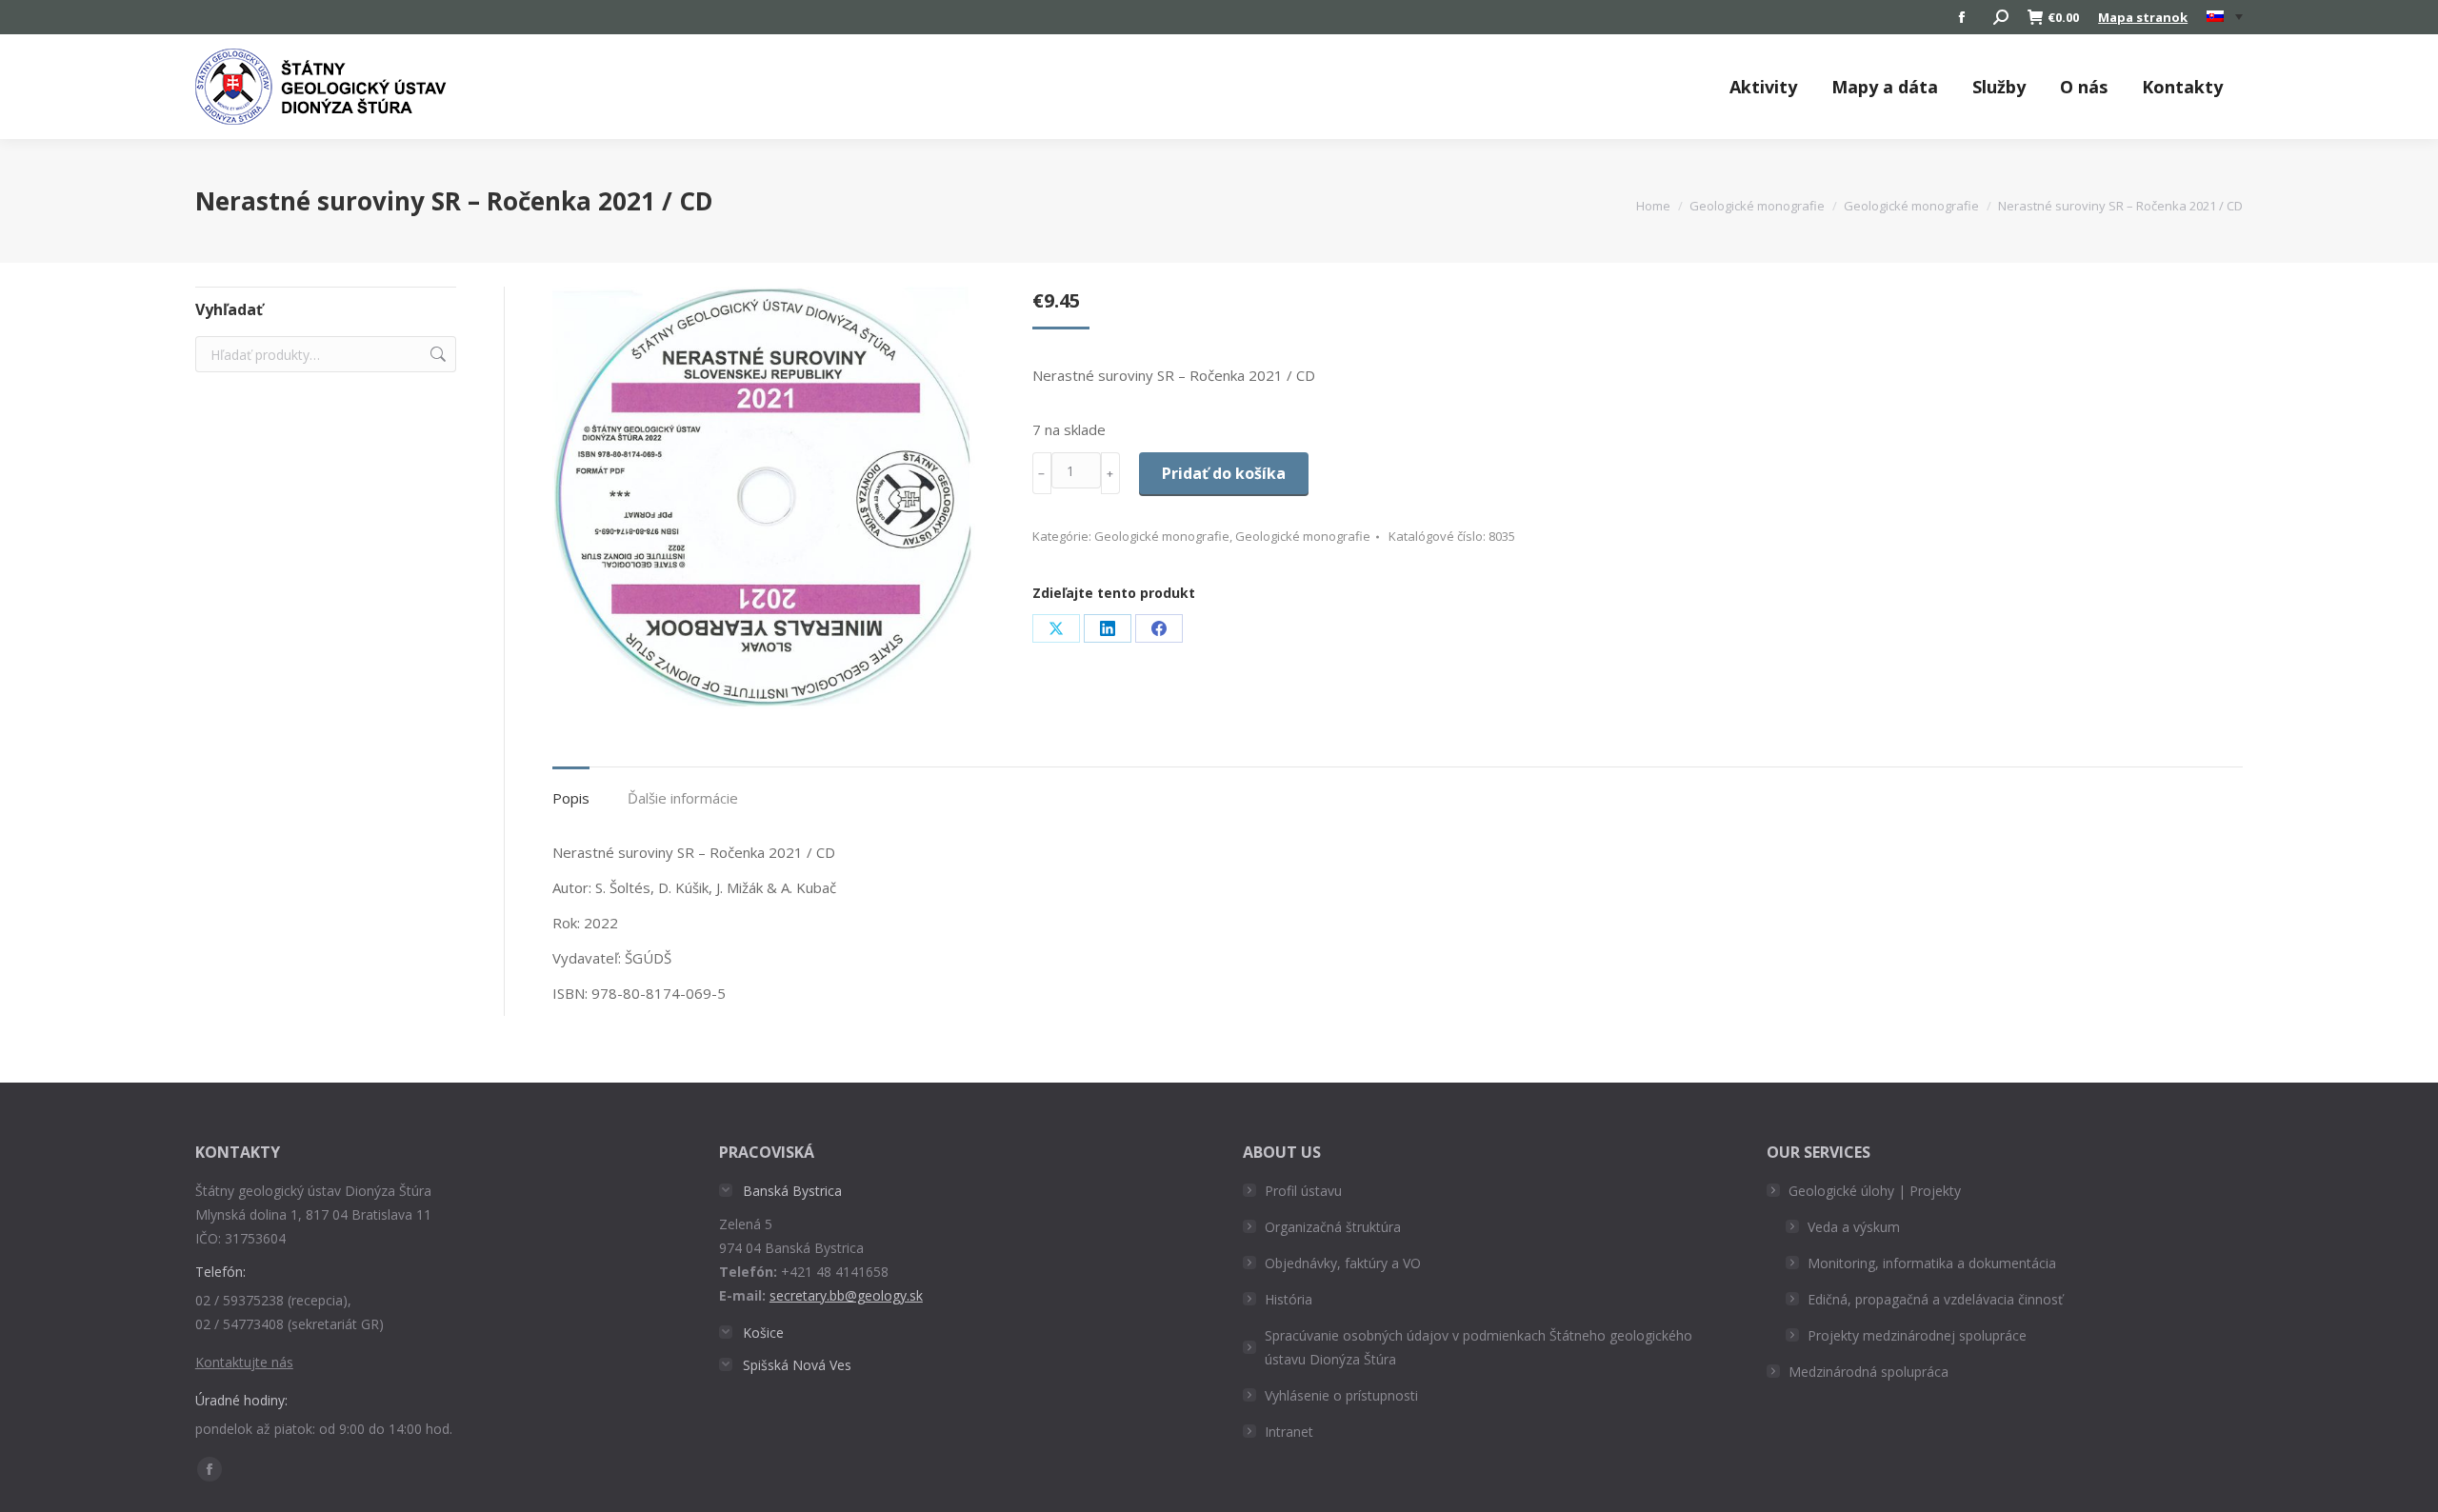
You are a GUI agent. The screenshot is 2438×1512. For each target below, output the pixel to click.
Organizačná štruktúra (1333, 1227)
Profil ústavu (1303, 1191)
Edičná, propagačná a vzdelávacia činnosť (1935, 1299)
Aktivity (1763, 87)
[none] (2225, 18)
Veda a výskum (1854, 1227)
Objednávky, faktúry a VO (1343, 1263)
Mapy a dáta (1885, 87)
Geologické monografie (1162, 536)
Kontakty (2182, 87)
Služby (1999, 87)
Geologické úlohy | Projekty (1875, 1191)
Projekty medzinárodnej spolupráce (1917, 1335)
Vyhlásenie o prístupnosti (1341, 1395)
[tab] (571, 789)
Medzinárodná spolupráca (1868, 1372)
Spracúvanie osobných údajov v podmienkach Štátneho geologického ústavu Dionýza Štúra (1479, 1347)
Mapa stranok (2143, 17)
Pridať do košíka (1224, 473)
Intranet (1289, 1432)
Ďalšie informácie (683, 798)
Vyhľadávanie (436, 354)
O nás (2084, 87)
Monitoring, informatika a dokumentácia (1932, 1263)
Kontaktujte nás (244, 1362)
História (1289, 1299)
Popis (571, 798)
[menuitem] (2225, 17)
